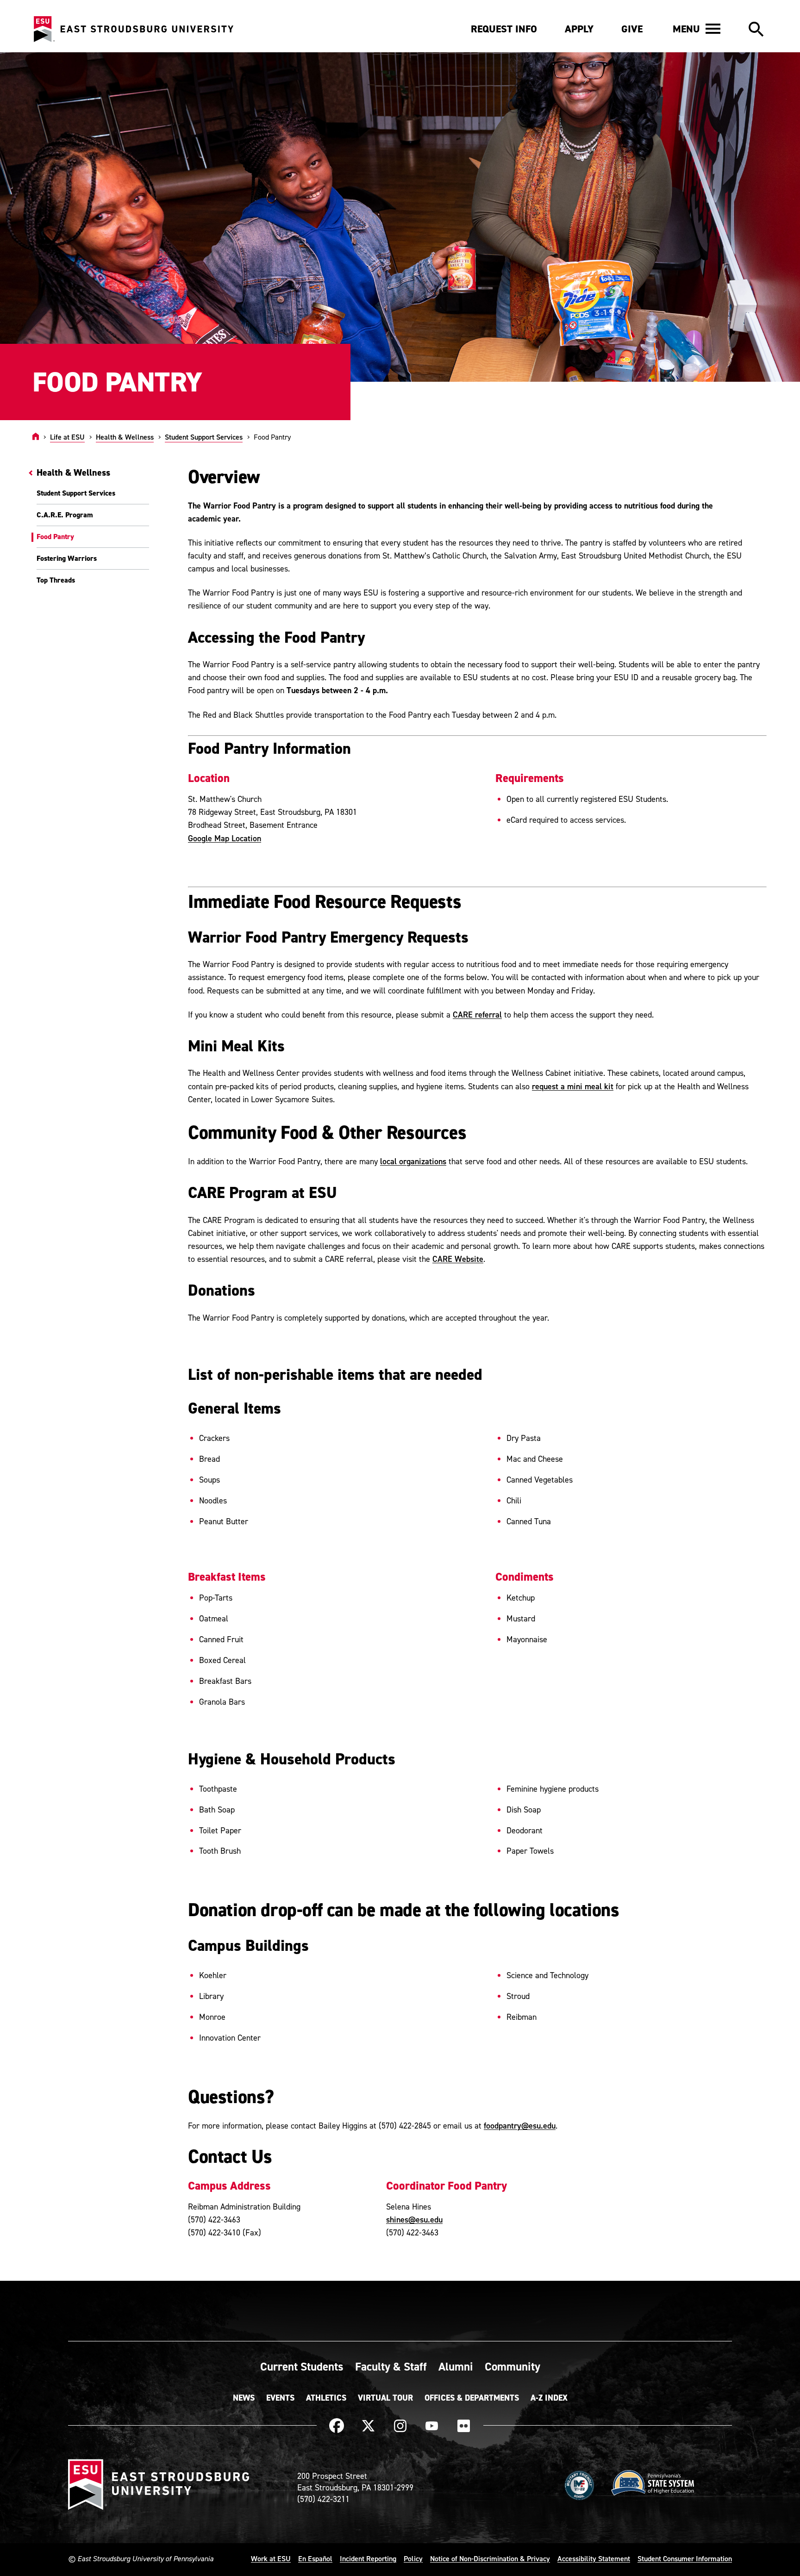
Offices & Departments (472, 2398)
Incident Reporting (368, 2558)
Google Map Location (225, 838)
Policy (413, 2558)
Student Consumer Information (685, 2558)
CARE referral (477, 1015)
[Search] (756, 30)
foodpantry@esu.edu (520, 2126)
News (244, 2398)
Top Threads (56, 580)
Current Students (302, 2366)
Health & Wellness (125, 437)
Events (280, 2398)
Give (632, 29)
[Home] (36, 437)
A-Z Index (549, 2398)
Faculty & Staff (391, 2366)
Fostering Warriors (67, 558)
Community (512, 2366)
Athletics (326, 2398)
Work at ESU (271, 2558)
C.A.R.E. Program (65, 515)
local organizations (413, 1161)
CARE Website (458, 1259)
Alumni (456, 2366)
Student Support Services (204, 437)
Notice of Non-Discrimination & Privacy (490, 2558)
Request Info (504, 29)
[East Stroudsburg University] (133, 29)
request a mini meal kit (573, 1086)
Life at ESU (67, 437)
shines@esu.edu (414, 2219)
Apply (579, 29)
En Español (315, 2558)
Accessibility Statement (594, 2558)
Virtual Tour (385, 2398)
